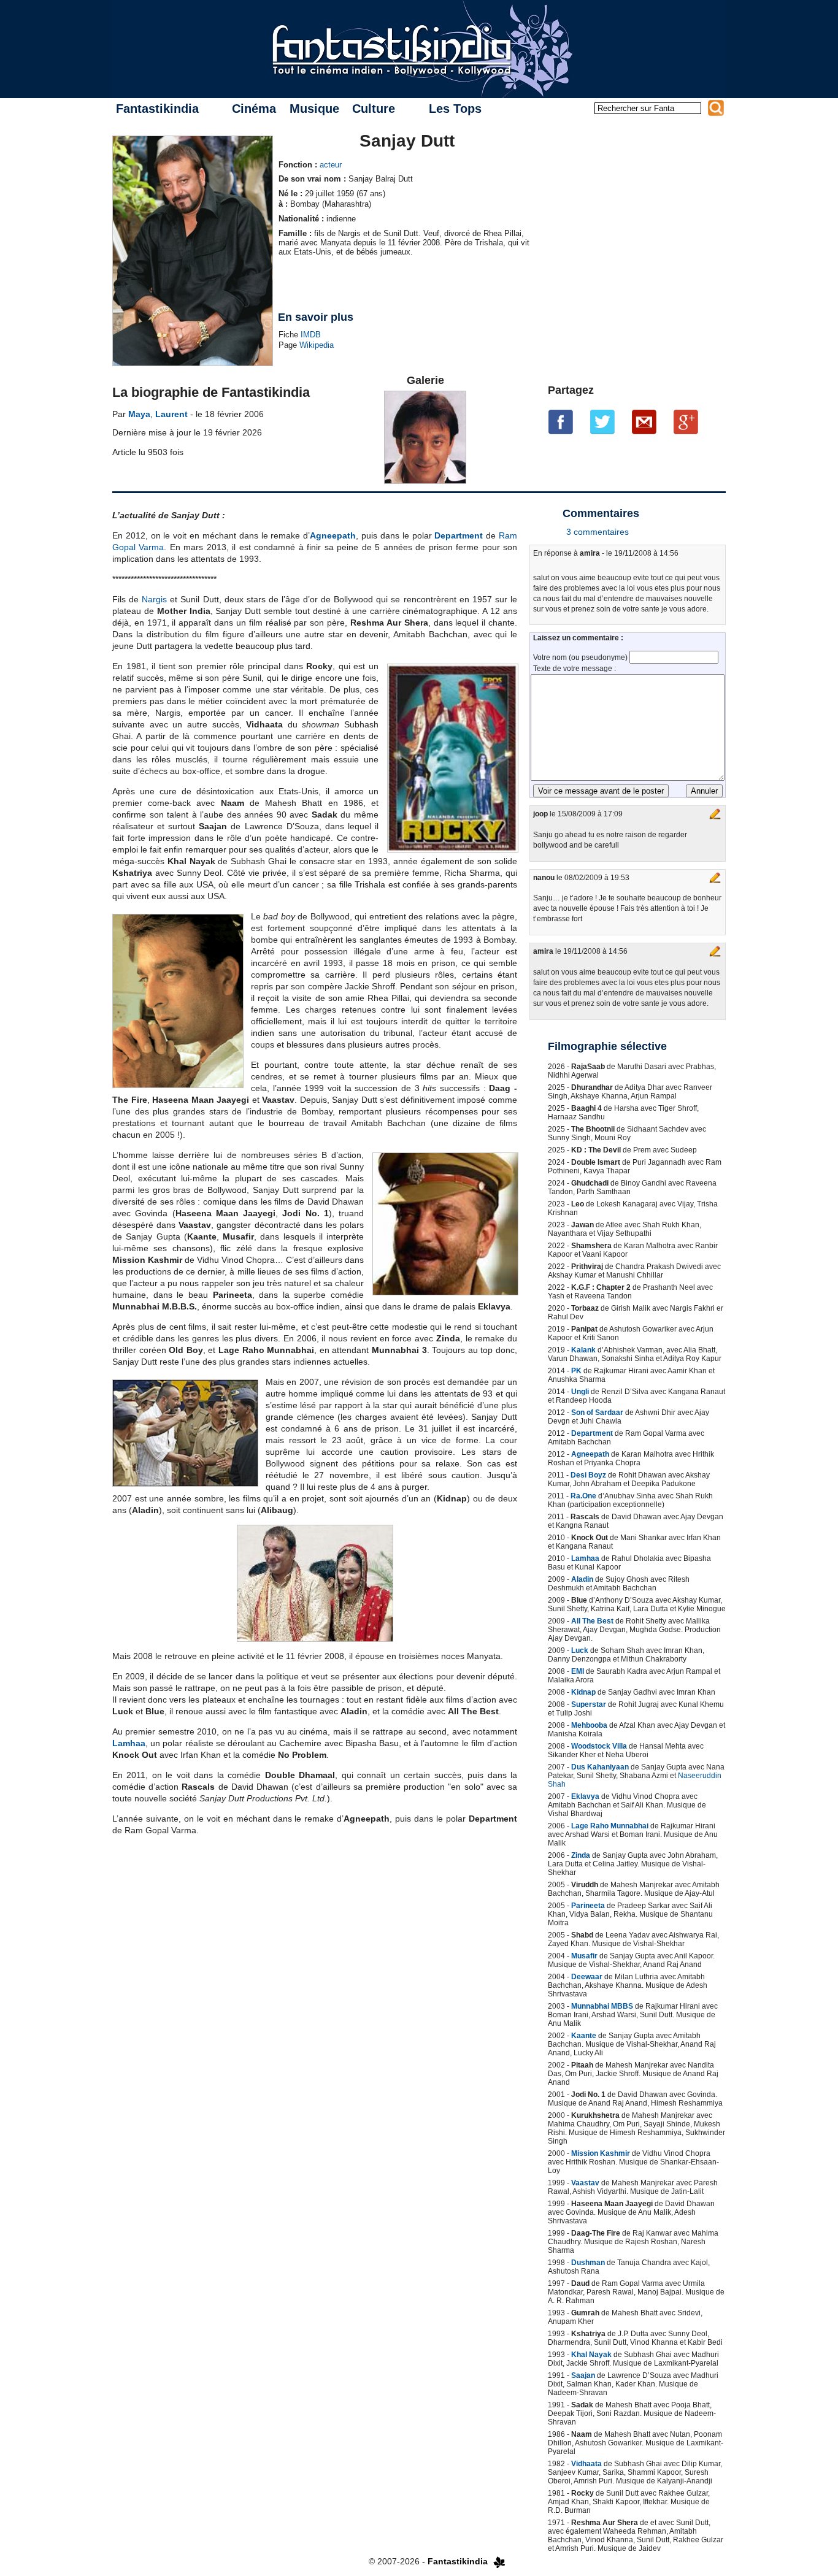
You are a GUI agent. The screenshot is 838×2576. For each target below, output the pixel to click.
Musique (314, 109)
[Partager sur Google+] (686, 422)
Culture (374, 109)
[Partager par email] (644, 422)
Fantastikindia (157, 109)
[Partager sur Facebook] (561, 422)
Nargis (154, 599)
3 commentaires (598, 532)
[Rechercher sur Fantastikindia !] (716, 108)
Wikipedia (317, 345)
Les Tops (455, 109)
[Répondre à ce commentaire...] (715, 814)
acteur (331, 165)
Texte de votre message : (575, 669)
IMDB (311, 335)
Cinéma (254, 109)
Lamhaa (129, 1743)
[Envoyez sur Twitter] (602, 422)
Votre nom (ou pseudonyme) (581, 657)
